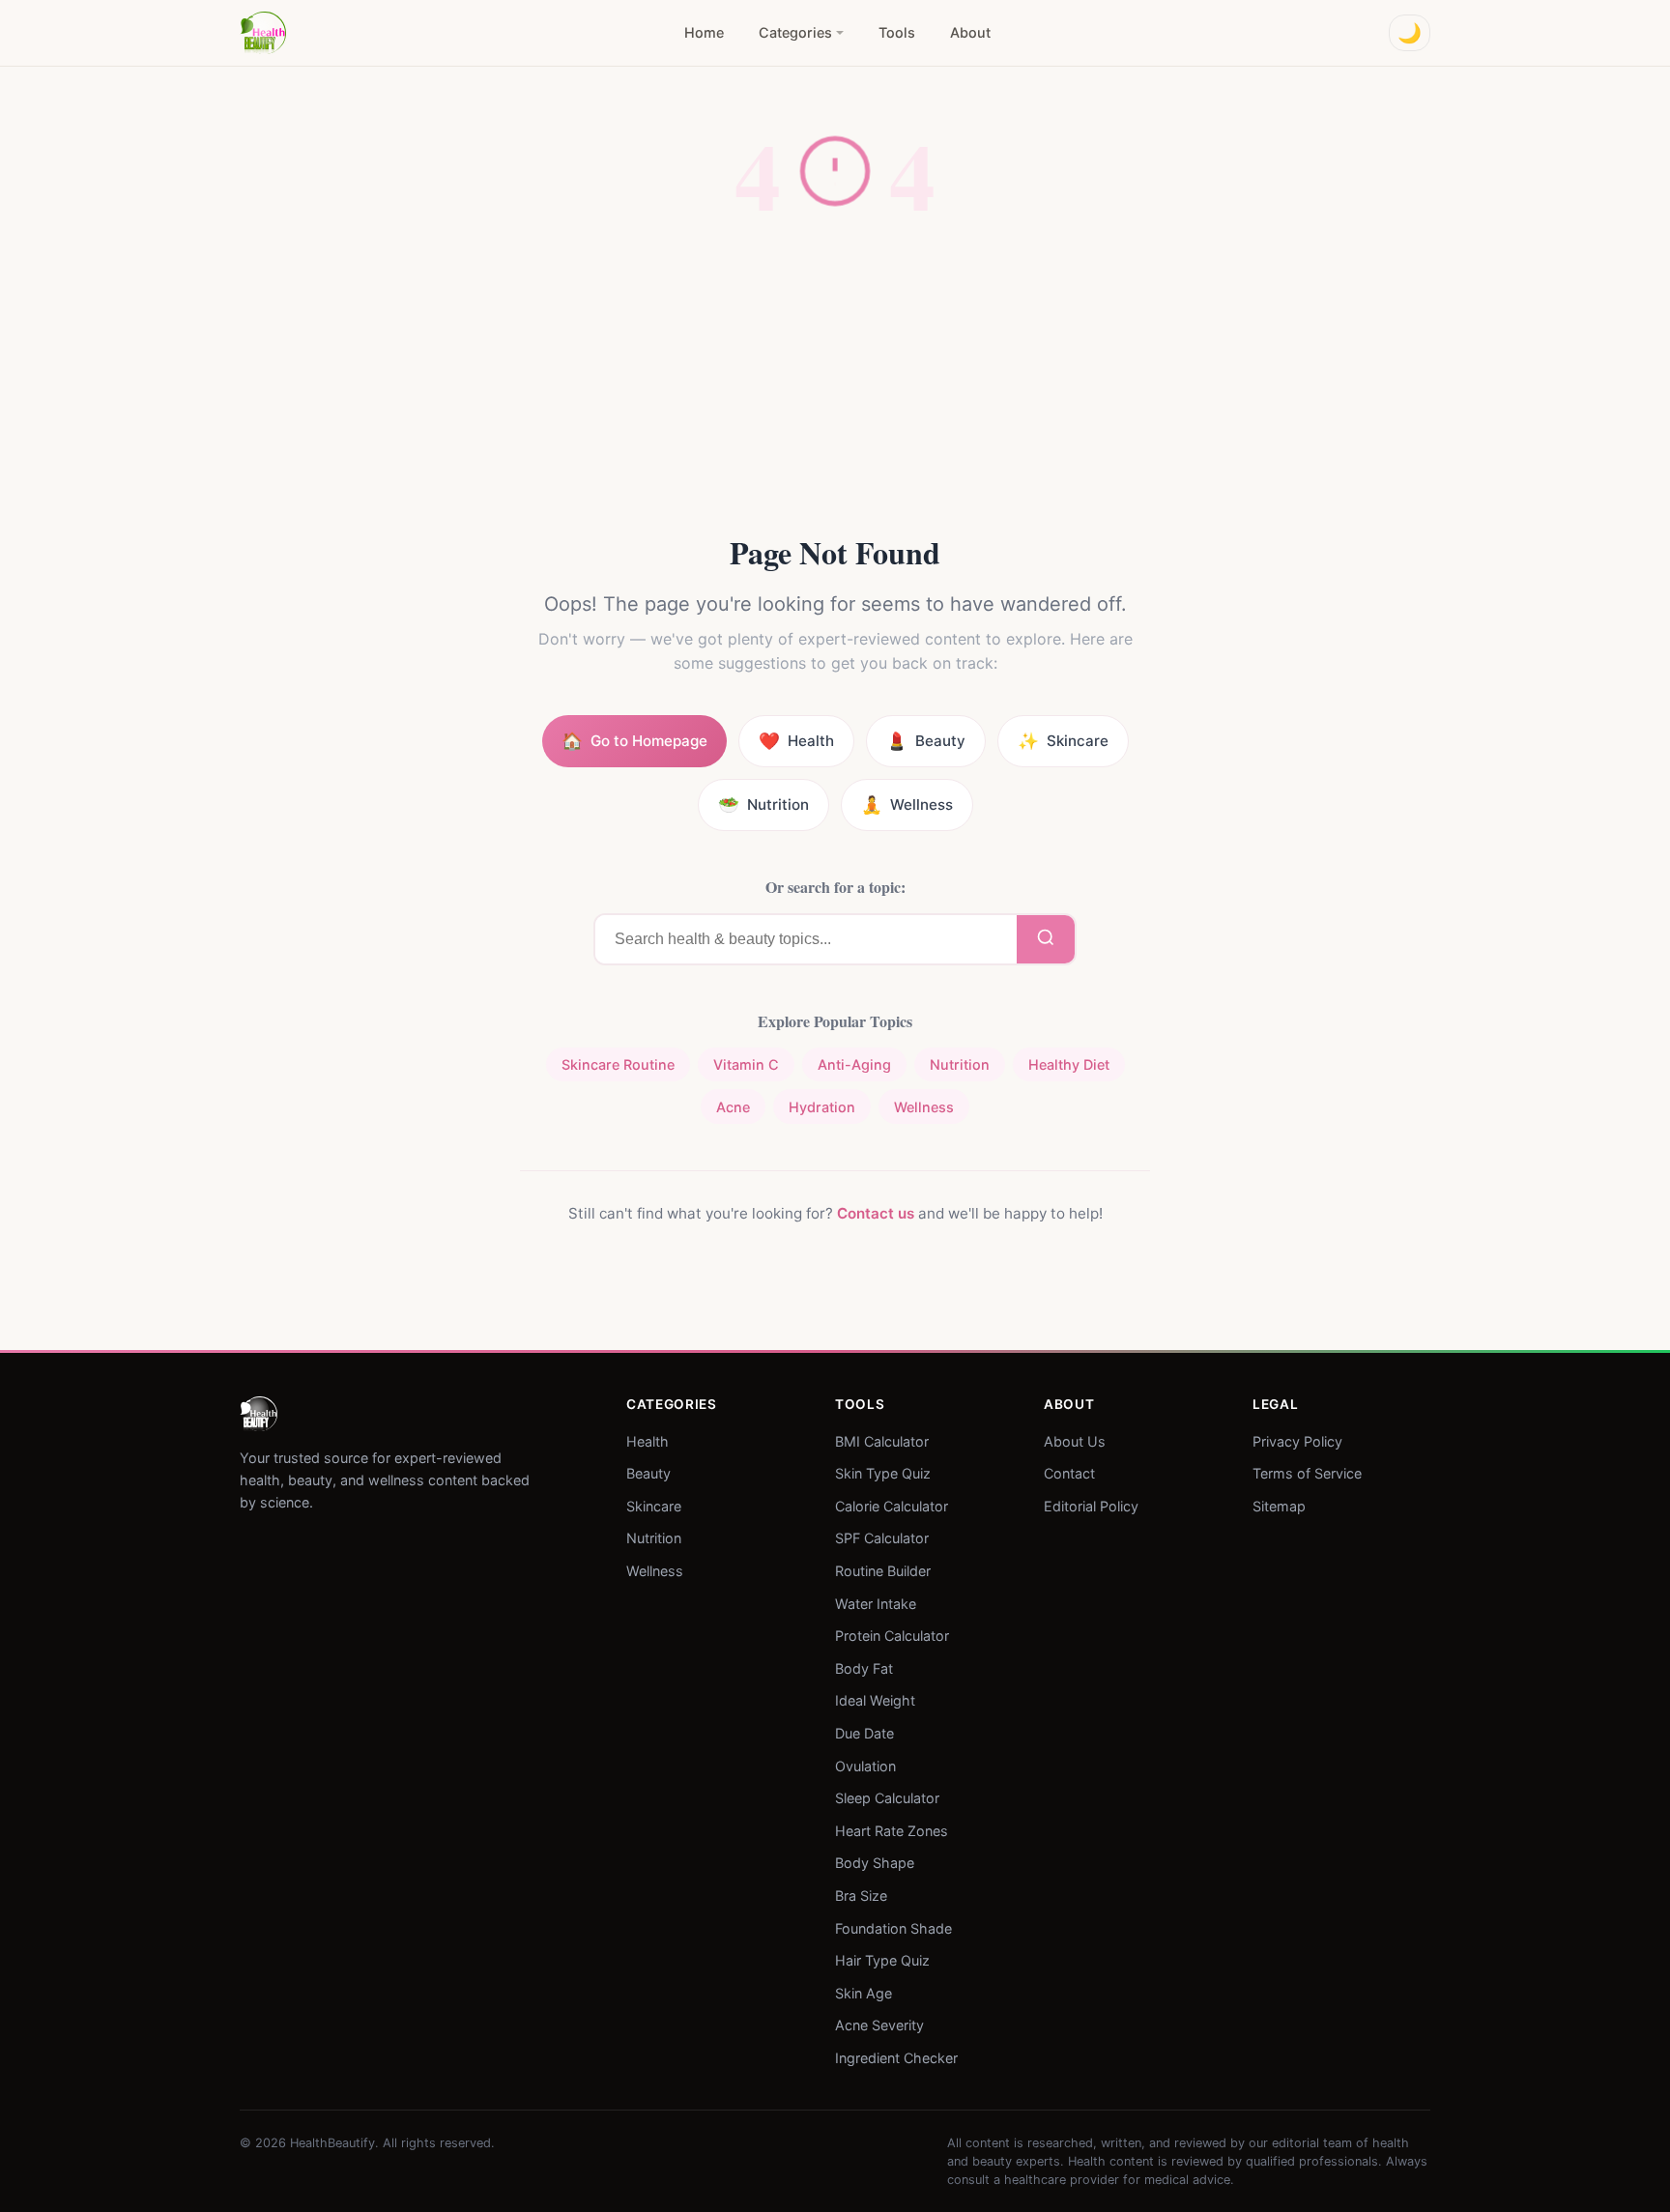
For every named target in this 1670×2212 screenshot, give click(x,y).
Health (648, 1440)
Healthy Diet (1069, 1064)
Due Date (864, 1733)
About (970, 32)
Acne (733, 1107)
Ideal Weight (875, 1700)
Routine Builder (883, 1571)
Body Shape (875, 1863)
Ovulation (865, 1765)
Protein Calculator (892, 1636)
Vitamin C (746, 1064)
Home (704, 32)
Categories (795, 32)
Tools (897, 32)
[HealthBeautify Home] (263, 33)
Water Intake (876, 1603)
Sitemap (1279, 1505)
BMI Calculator (882, 1440)
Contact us (876, 1213)
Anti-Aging (854, 1064)
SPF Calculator (882, 1538)
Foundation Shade (893, 1927)
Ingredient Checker (896, 2058)
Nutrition (960, 1064)
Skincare (654, 1505)
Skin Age (864, 1992)
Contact (1069, 1473)
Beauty (648, 1473)
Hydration (822, 1107)
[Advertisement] (835, 388)
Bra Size (861, 1896)
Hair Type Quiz (882, 1960)
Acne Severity (879, 2025)
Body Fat (864, 1667)
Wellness (924, 1107)
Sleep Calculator (887, 1798)
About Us (1075, 1440)
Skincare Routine (618, 1064)
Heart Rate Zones (892, 1830)
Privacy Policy (1297, 1440)
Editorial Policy (1091, 1505)
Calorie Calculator (892, 1505)
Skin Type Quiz (883, 1473)
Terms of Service (1307, 1473)
